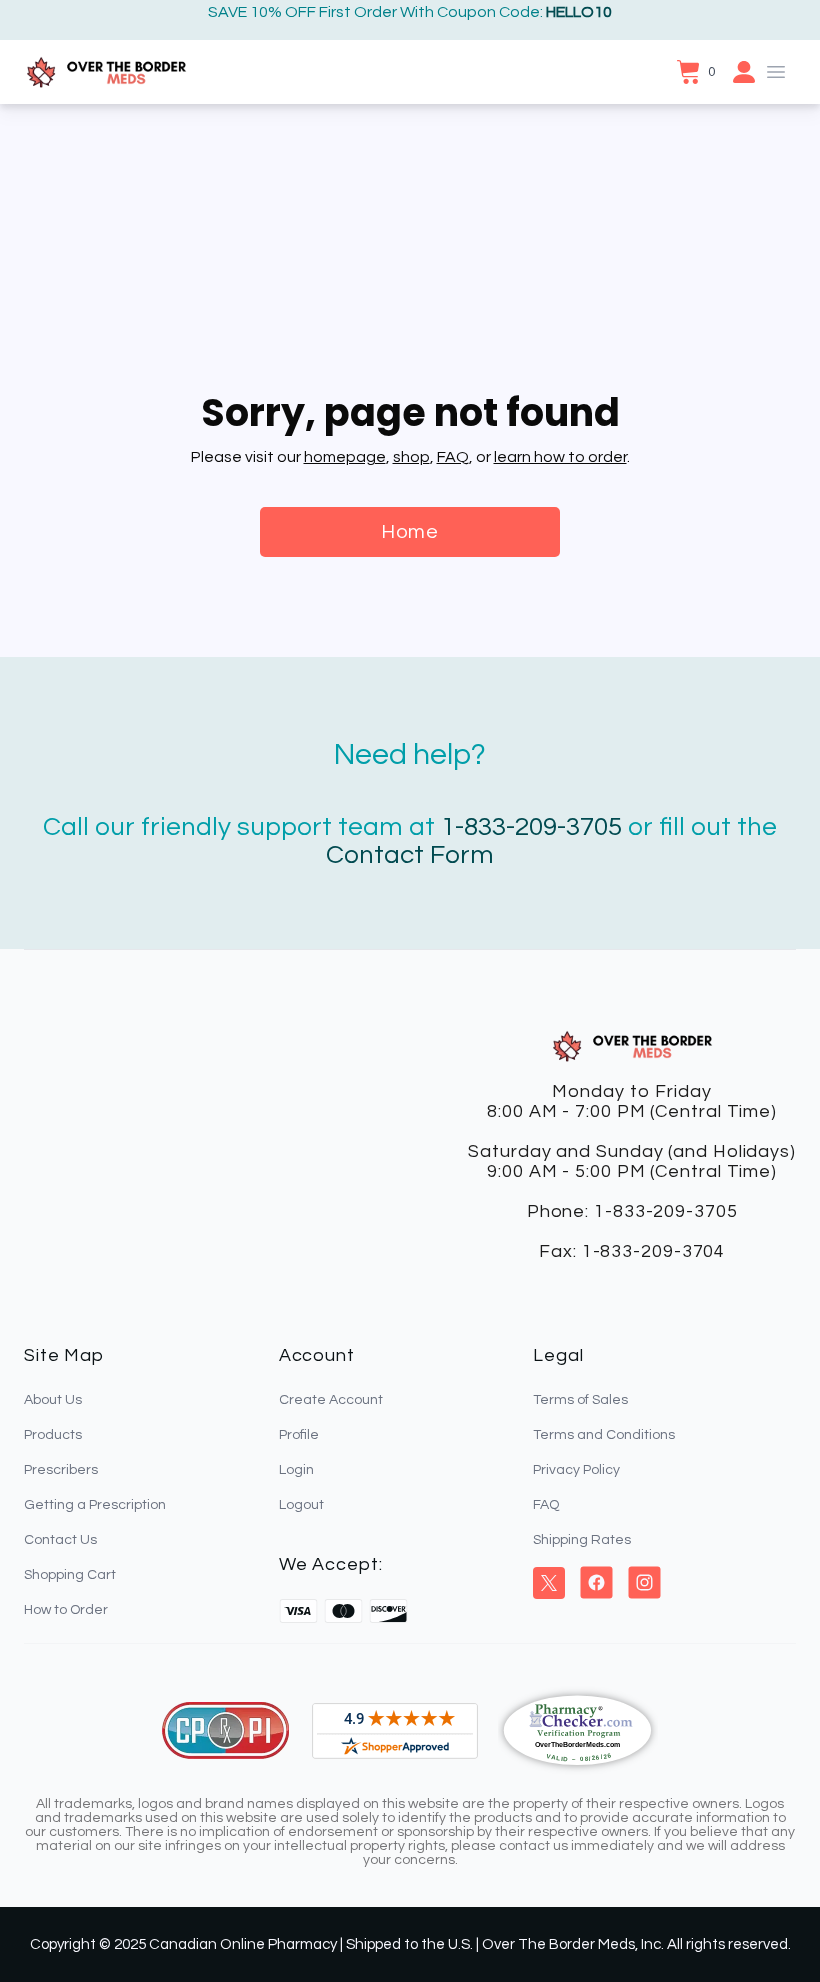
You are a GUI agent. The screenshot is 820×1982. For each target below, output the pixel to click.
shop (411, 457)
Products (53, 1435)
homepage (345, 457)
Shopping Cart (70, 1575)
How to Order (66, 1610)
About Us (53, 1400)
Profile (299, 1435)
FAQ (453, 457)
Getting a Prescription (95, 1505)
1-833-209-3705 (531, 827)
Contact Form (410, 855)
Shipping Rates (582, 1540)
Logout (301, 1505)
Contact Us (60, 1540)
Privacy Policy (576, 1470)
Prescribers (61, 1470)
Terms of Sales (580, 1400)
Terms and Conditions (604, 1435)
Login (296, 1470)
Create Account (331, 1400)
